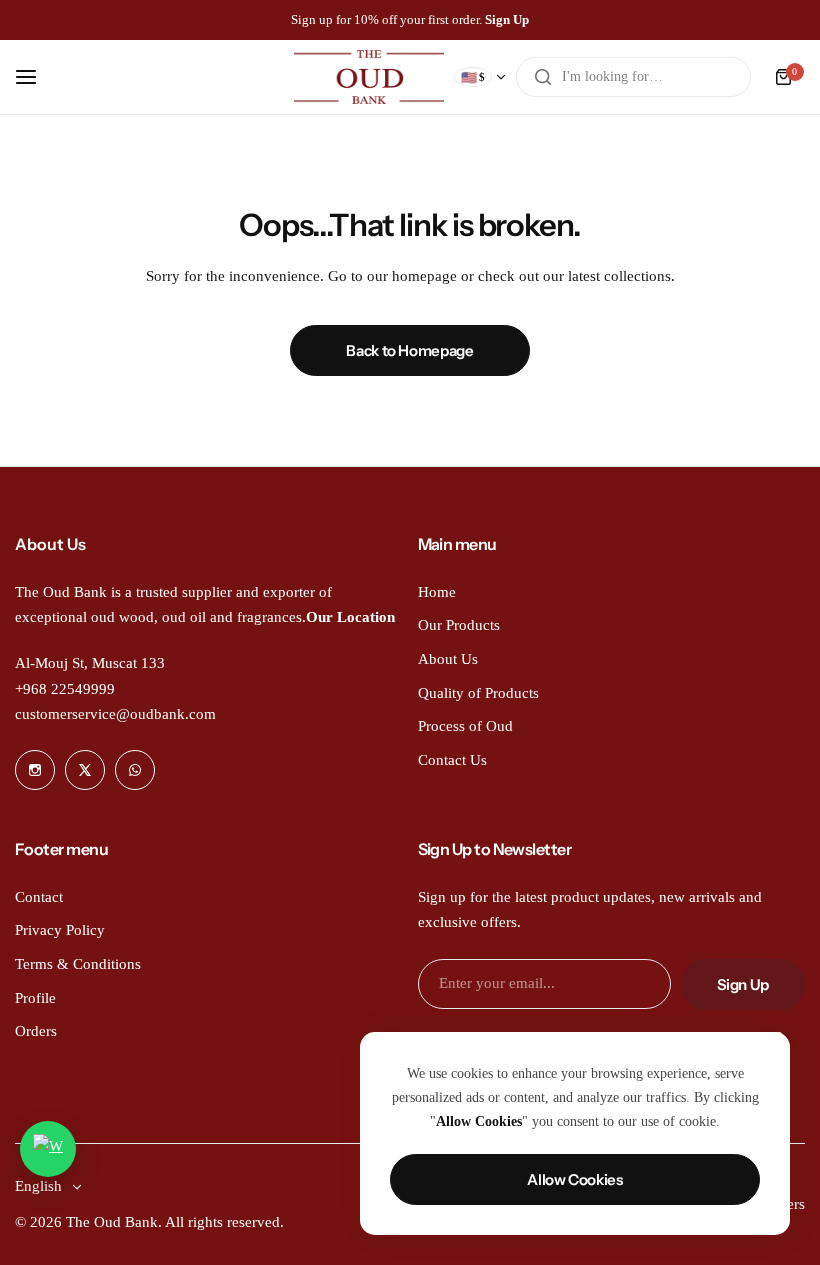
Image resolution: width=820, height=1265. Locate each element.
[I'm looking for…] (543, 77)
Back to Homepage (409, 350)
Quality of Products (478, 693)
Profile (35, 998)
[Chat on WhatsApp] (48, 1149)
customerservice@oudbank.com (115, 714)
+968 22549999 (65, 689)
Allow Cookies (574, 1179)
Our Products (459, 625)
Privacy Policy (60, 930)
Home (437, 592)
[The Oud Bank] (369, 77)
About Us (448, 659)
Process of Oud (465, 726)
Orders (36, 1031)
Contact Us (452, 760)
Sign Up (743, 984)
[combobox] (633, 77)
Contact (39, 897)
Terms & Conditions (78, 964)
